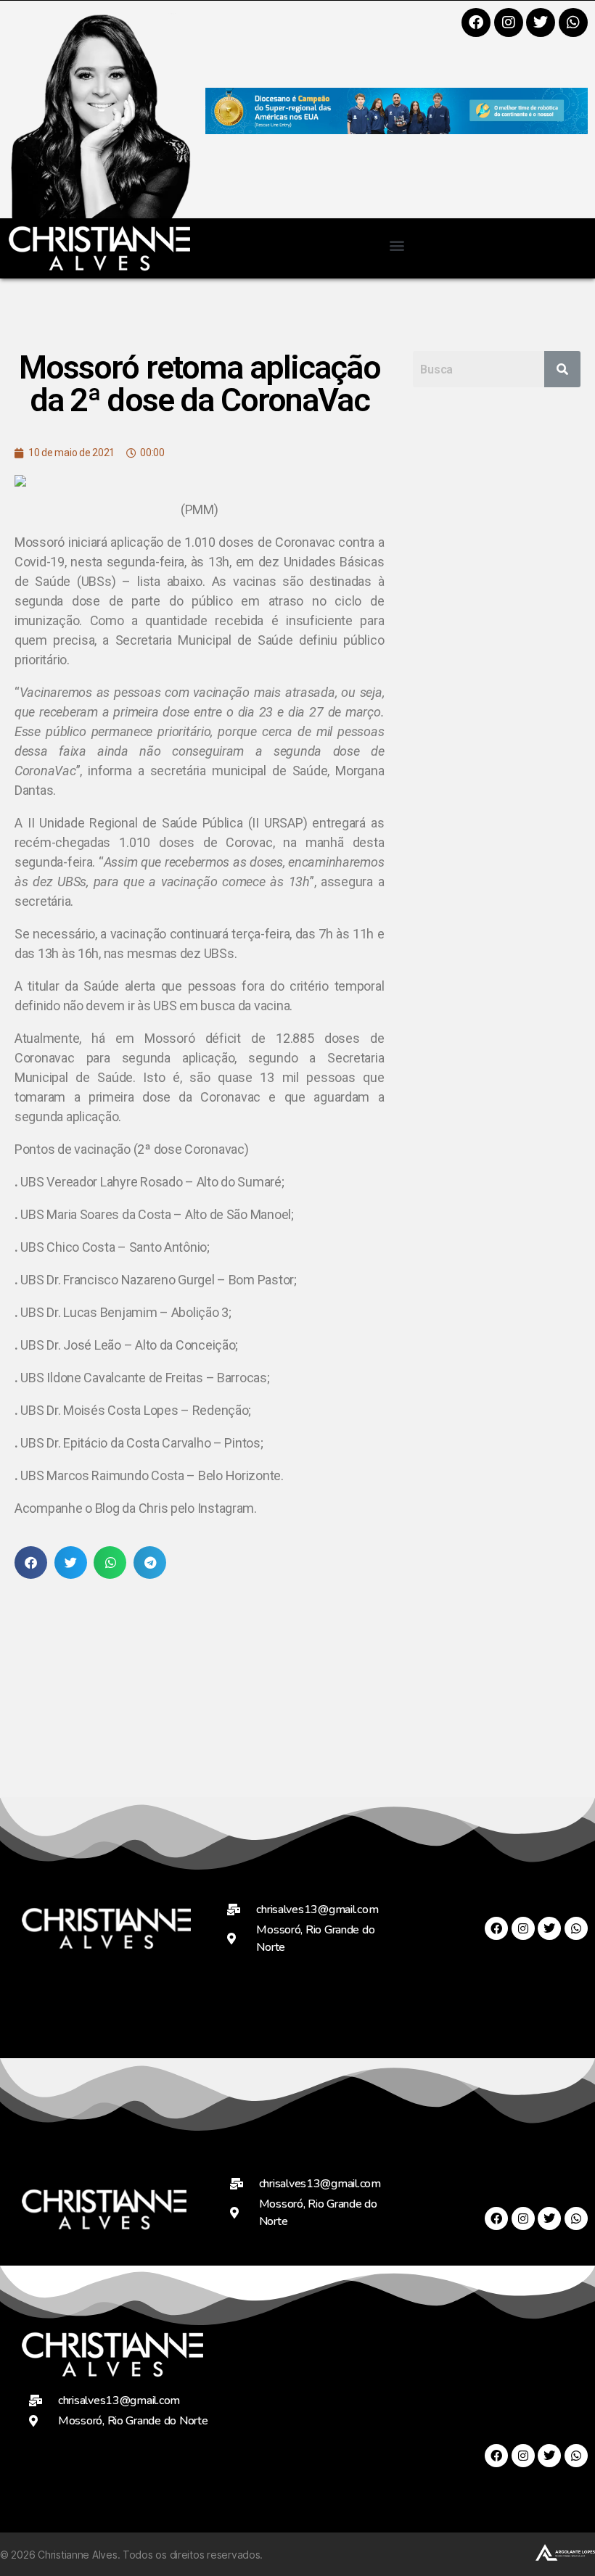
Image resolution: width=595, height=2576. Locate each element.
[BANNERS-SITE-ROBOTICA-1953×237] (397, 129)
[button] (397, 245)
